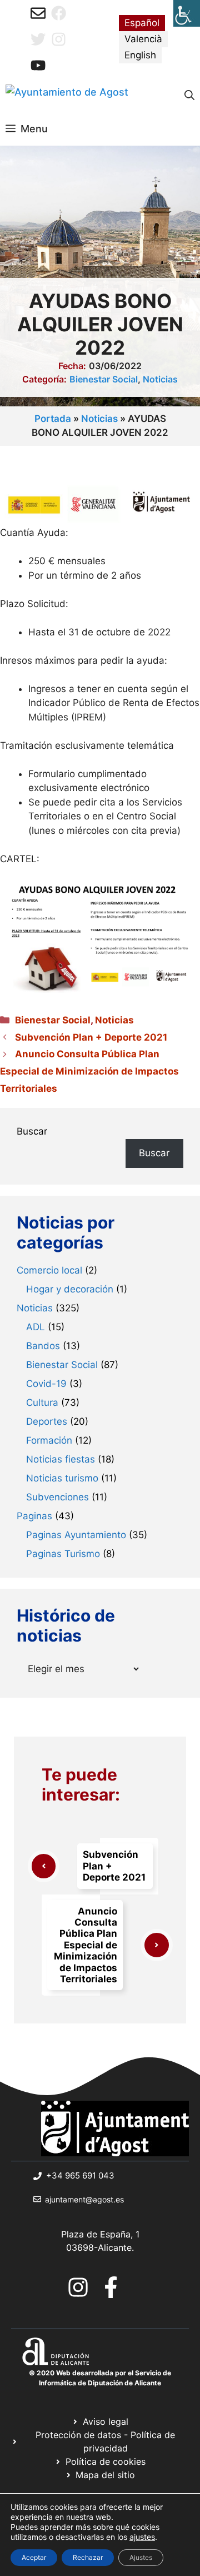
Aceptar (34, 2557)
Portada (53, 419)
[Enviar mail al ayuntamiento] (38, 13)
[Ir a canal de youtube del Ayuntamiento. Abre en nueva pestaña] (38, 65)
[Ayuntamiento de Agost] (67, 96)
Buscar (32, 1131)
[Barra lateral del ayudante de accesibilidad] (187, 13)
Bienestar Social (104, 379)
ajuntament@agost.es (84, 2199)
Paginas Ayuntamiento (76, 1535)
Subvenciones (57, 1497)
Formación (49, 1440)
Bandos (43, 1346)
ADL (36, 1327)
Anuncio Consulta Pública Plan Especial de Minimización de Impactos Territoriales (89, 1071)
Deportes (47, 1421)
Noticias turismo (62, 1478)
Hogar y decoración (70, 1289)
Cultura (42, 1403)
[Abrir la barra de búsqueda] (189, 96)
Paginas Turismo (63, 1554)
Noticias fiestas (61, 1459)
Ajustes (141, 2557)
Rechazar (88, 2557)
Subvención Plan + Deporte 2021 (91, 1037)
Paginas (34, 1516)
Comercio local (49, 1270)
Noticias (160, 379)
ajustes (142, 2537)
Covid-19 (46, 1384)
